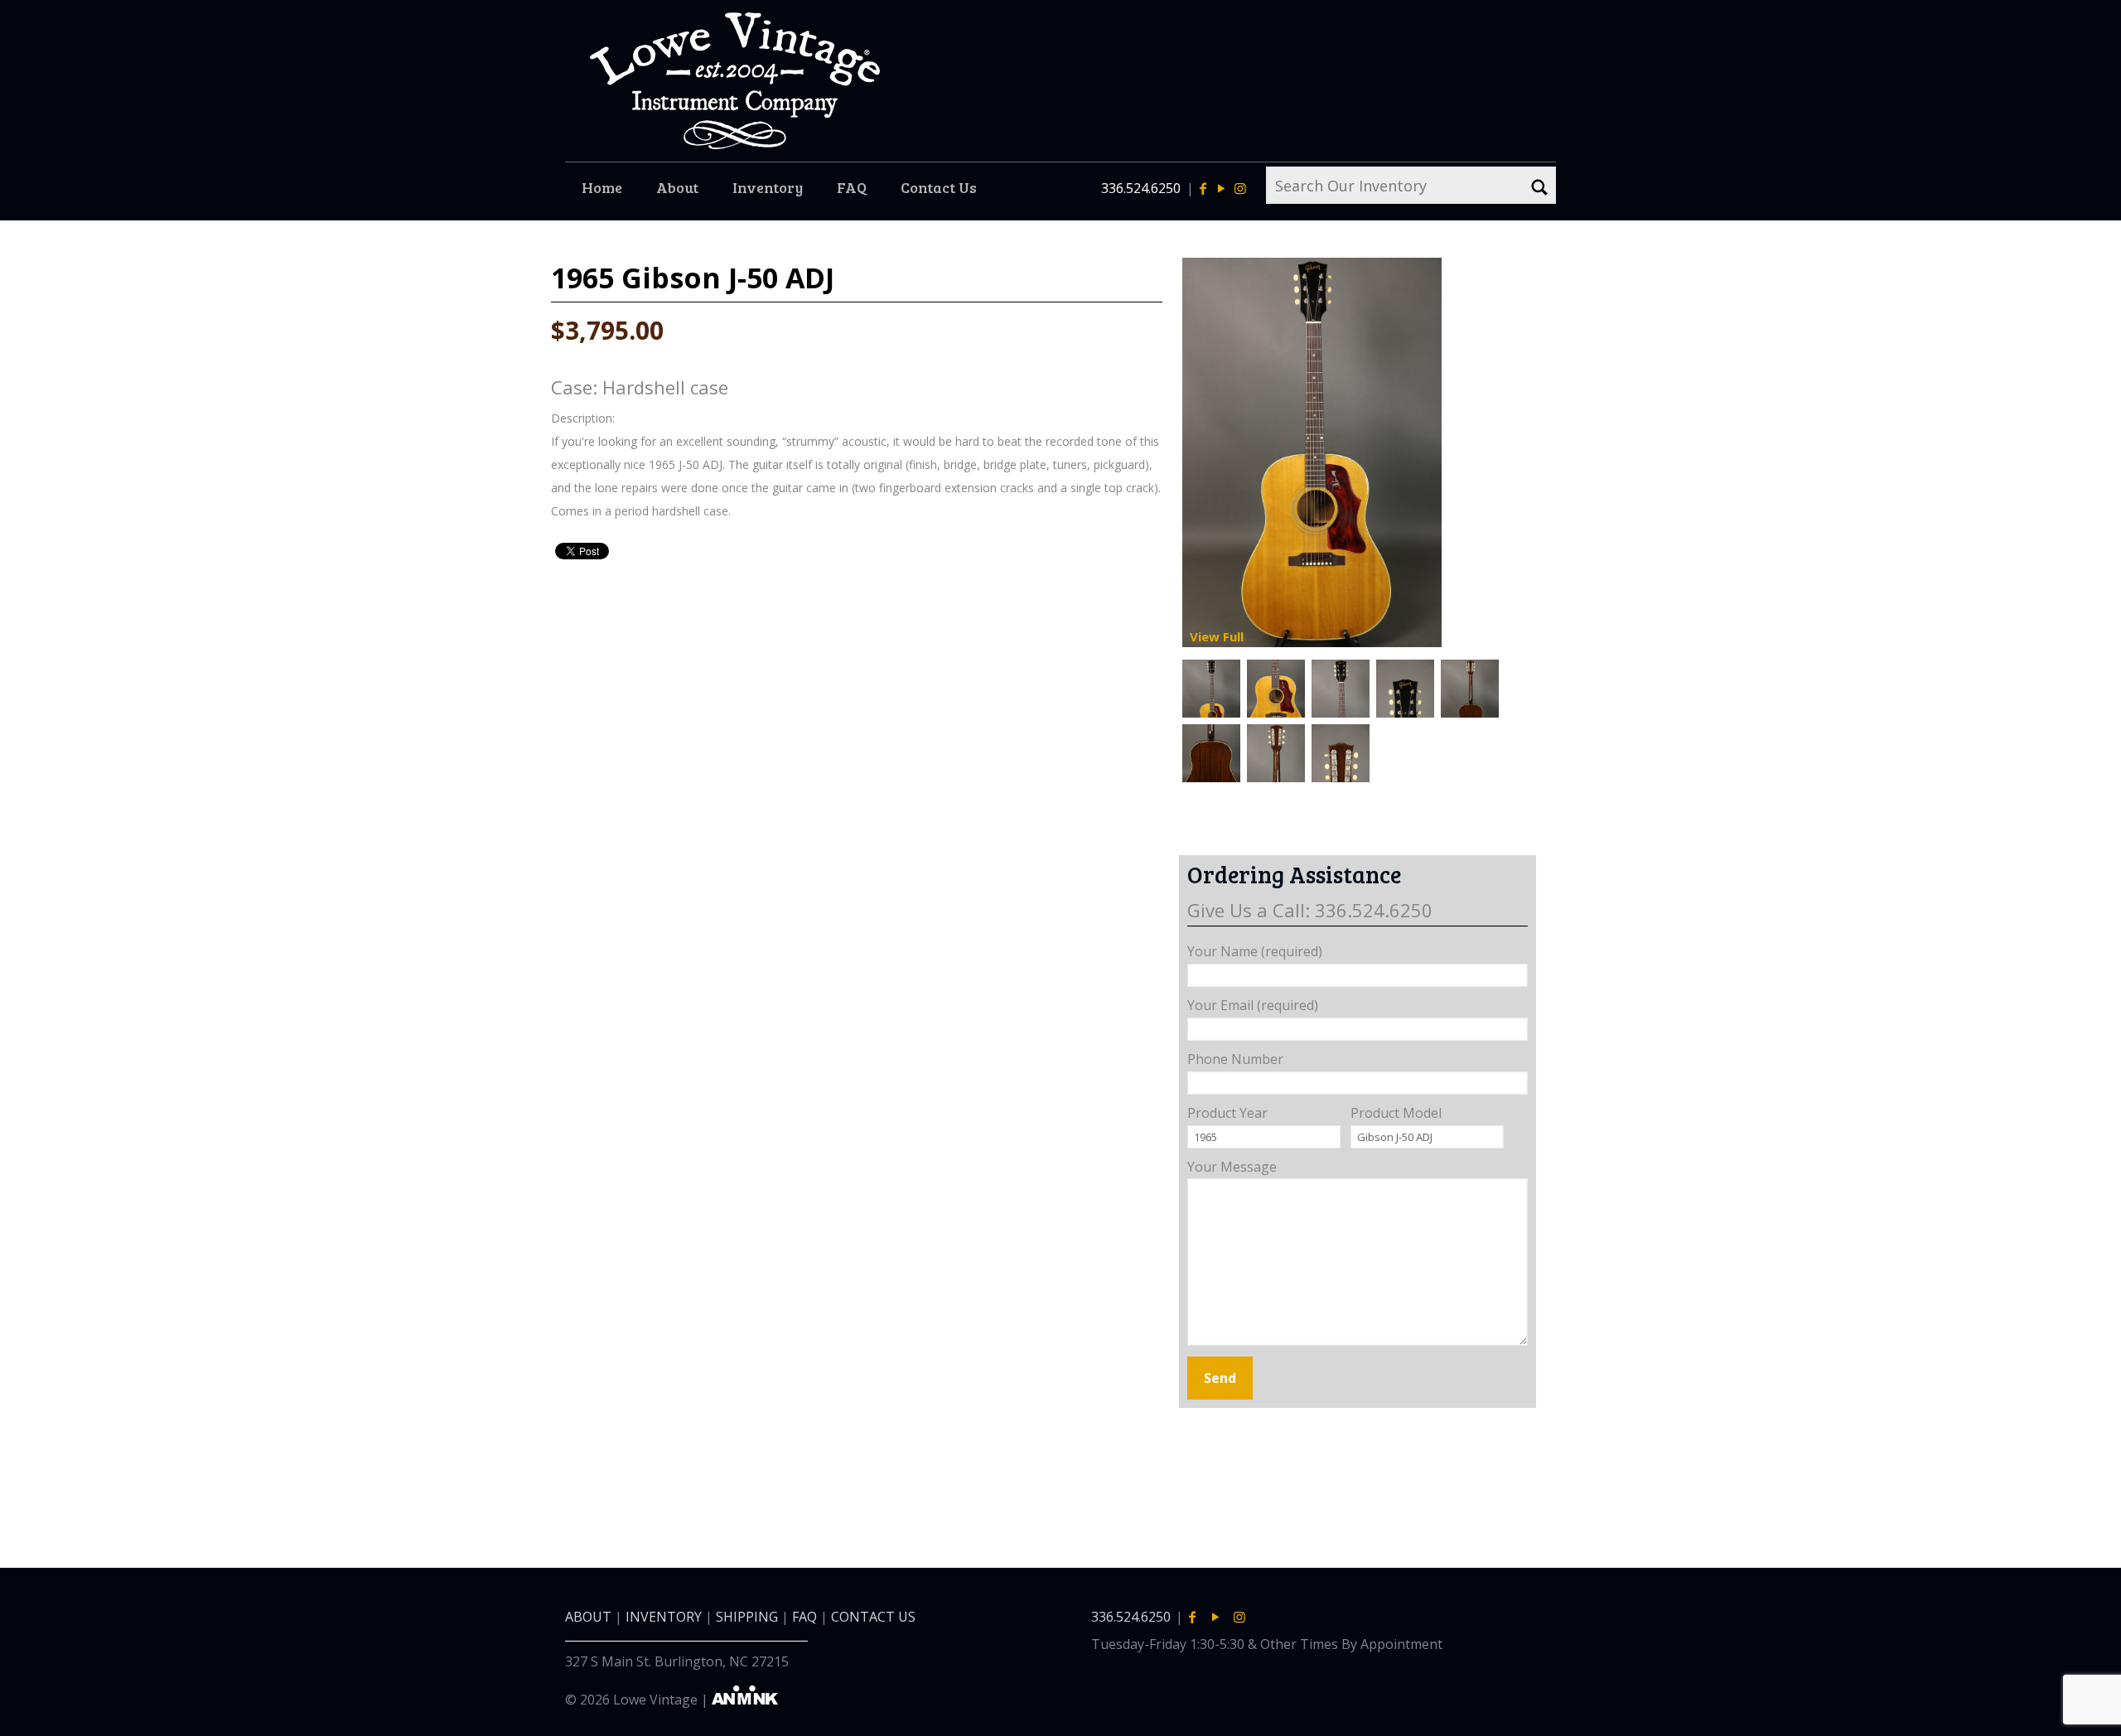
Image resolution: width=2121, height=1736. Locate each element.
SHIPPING (747, 1617)
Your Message (1232, 1167)
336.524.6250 (1141, 188)
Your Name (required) (1255, 951)
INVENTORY (664, 1617)
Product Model (1396, 1113)
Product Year (1227, 1113)
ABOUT (588, 1617)
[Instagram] (1239, 188)
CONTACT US (873, 1617)
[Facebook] (1203, 188)
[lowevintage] (735, 81)
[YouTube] (1221, 188)
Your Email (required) (1253, 1005)
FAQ (804, 1617)
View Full (1217, 636)
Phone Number (1235, 1059)
